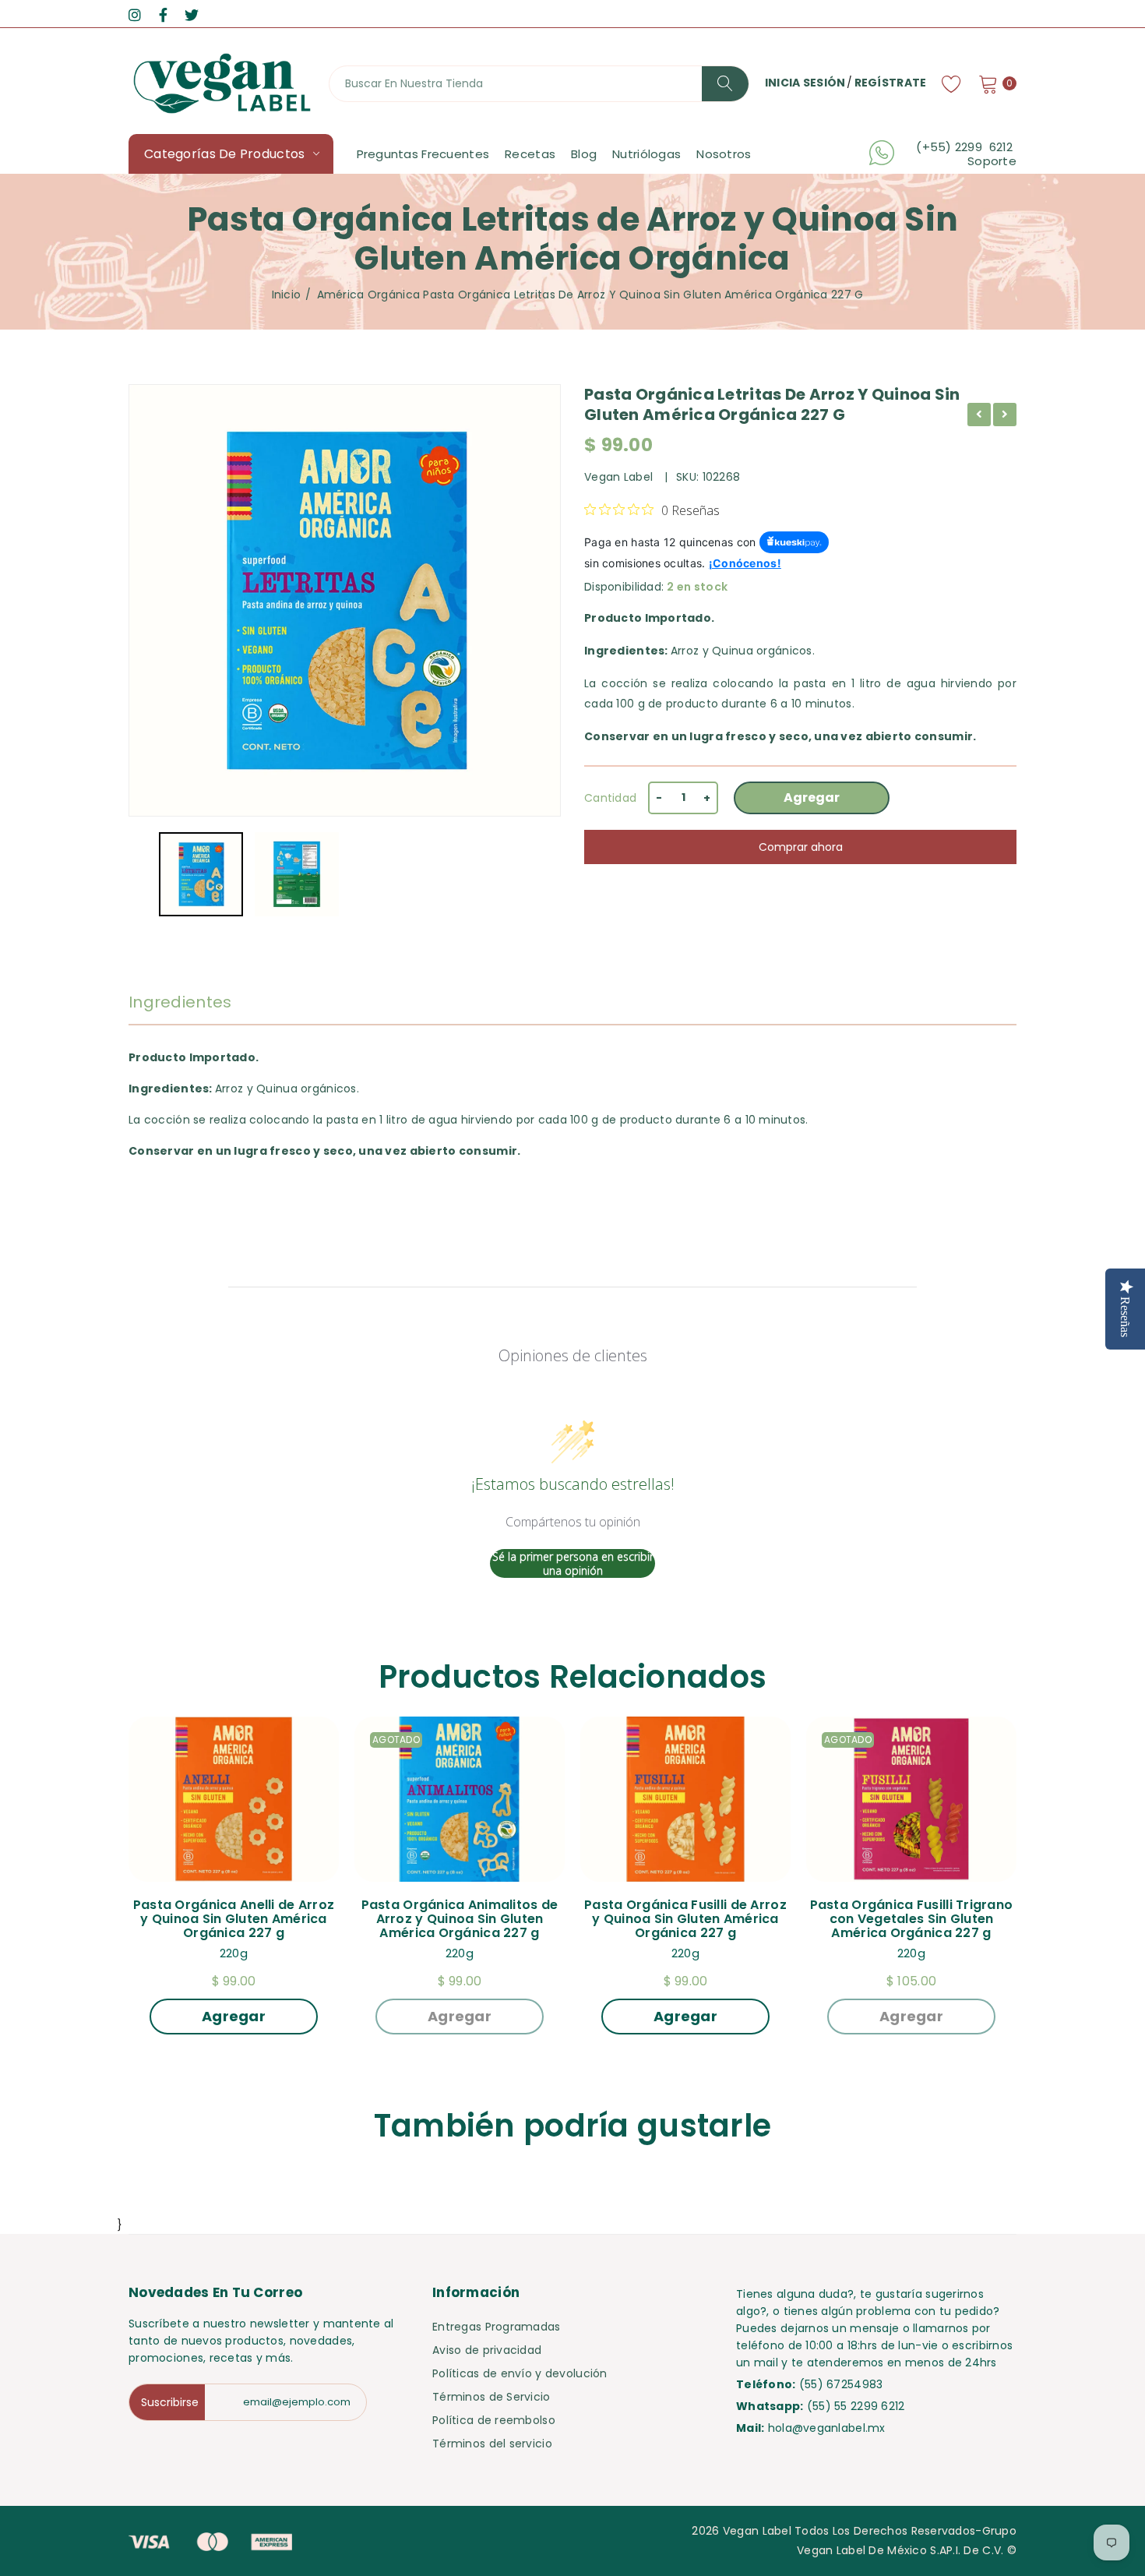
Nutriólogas (646, 154)
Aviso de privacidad (487, 2350)
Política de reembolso (494, 2420)
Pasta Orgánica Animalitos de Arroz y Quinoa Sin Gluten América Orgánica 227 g (462, 1919)
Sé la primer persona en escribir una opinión (573, 1563)
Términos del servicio (492, 2444)
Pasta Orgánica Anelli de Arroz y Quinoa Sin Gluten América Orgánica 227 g (236, 1919)
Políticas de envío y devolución (520, 2373)
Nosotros (724, 154)
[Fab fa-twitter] (192, 15)
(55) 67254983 (841, 2384)
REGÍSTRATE (891, 83)
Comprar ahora (801, 847)
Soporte (992, 161)
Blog (584, 154)
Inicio (287, 295)
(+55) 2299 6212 (966, 147)
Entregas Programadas (497, 2327)
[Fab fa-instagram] (135, 15)
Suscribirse (170, 2402)
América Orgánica (368, 295)
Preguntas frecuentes (423, 154)
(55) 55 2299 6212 (856, 2406)
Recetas (530, 154)
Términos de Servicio (491, 2397)
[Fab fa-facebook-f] (163, 15)
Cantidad (610, 798)
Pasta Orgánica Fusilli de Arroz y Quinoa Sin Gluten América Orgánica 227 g (687, 1919)
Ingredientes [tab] (180, 1002)
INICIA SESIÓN (805, 83)
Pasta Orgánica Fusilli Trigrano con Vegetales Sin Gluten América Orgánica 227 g (913, 1919)
